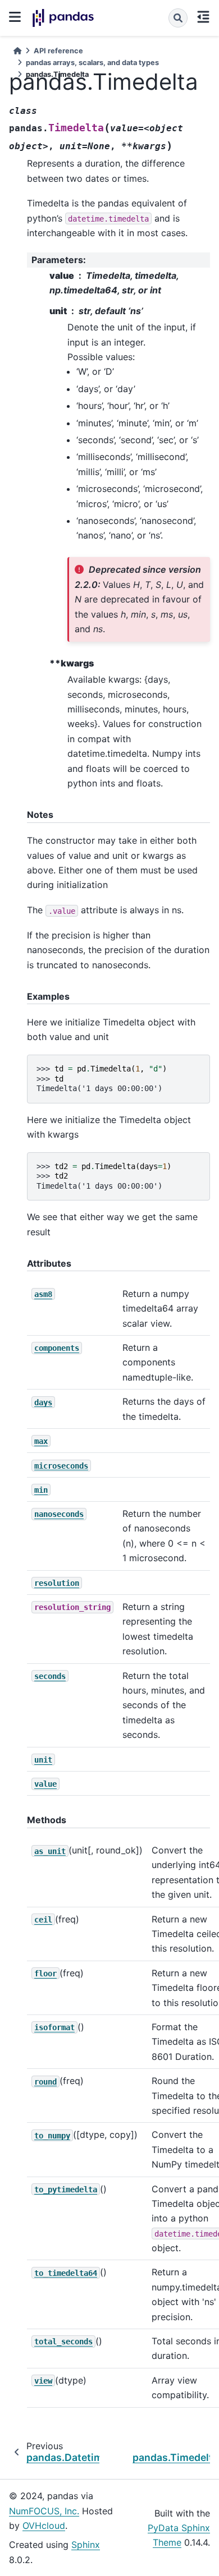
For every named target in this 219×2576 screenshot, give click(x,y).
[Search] (178, 18)
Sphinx (86, 2545)
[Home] (17, 51)
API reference (58, 51)
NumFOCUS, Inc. (44, 2511)
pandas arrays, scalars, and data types (92, 63)
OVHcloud (44, 2526)
